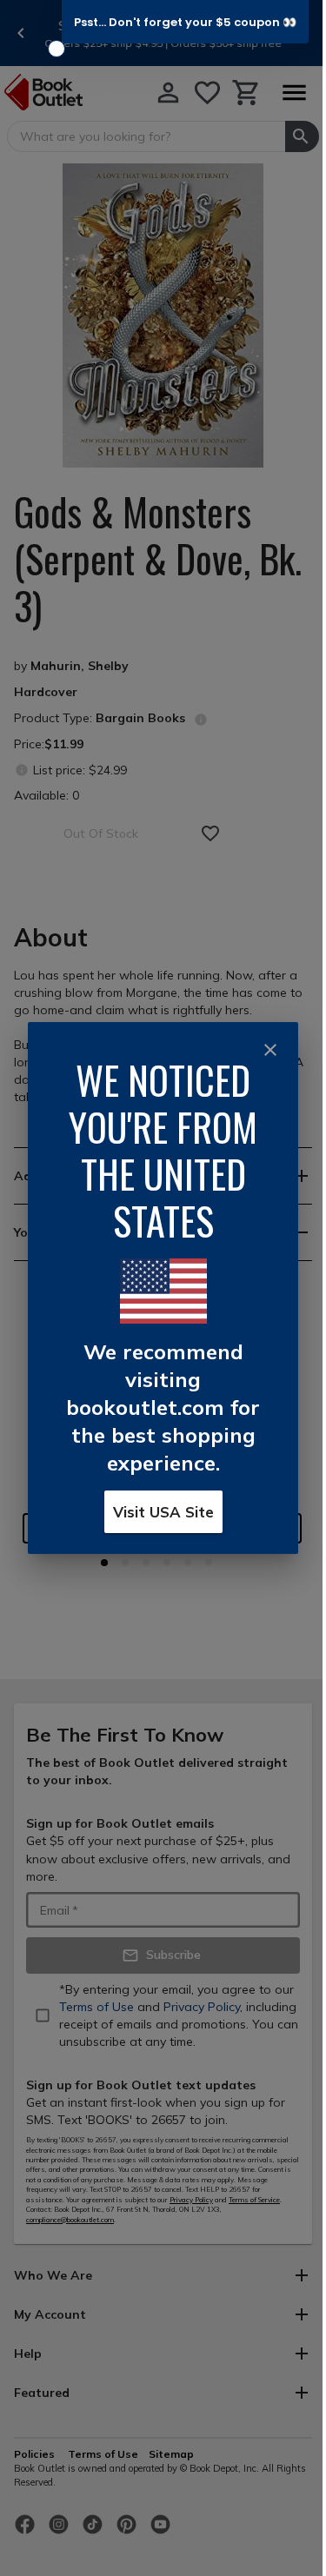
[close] (270, 1050)
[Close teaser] (57, 49)
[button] (185, 22)
